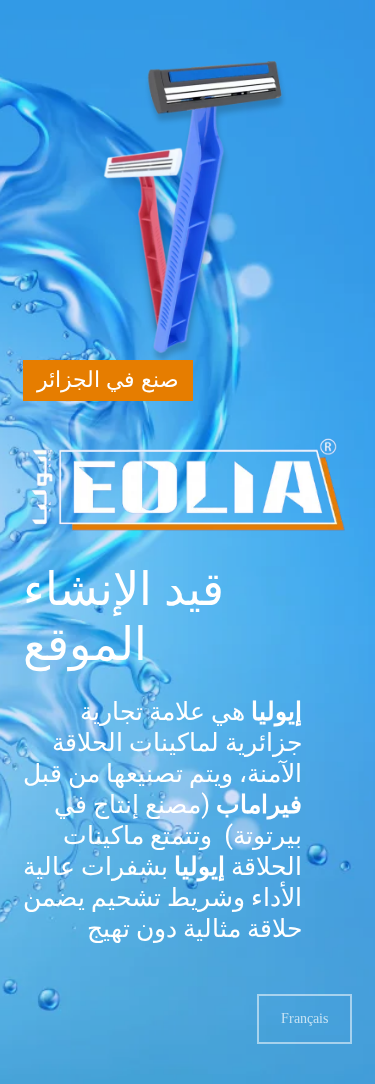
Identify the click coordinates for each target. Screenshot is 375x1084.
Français (304, 1018)
